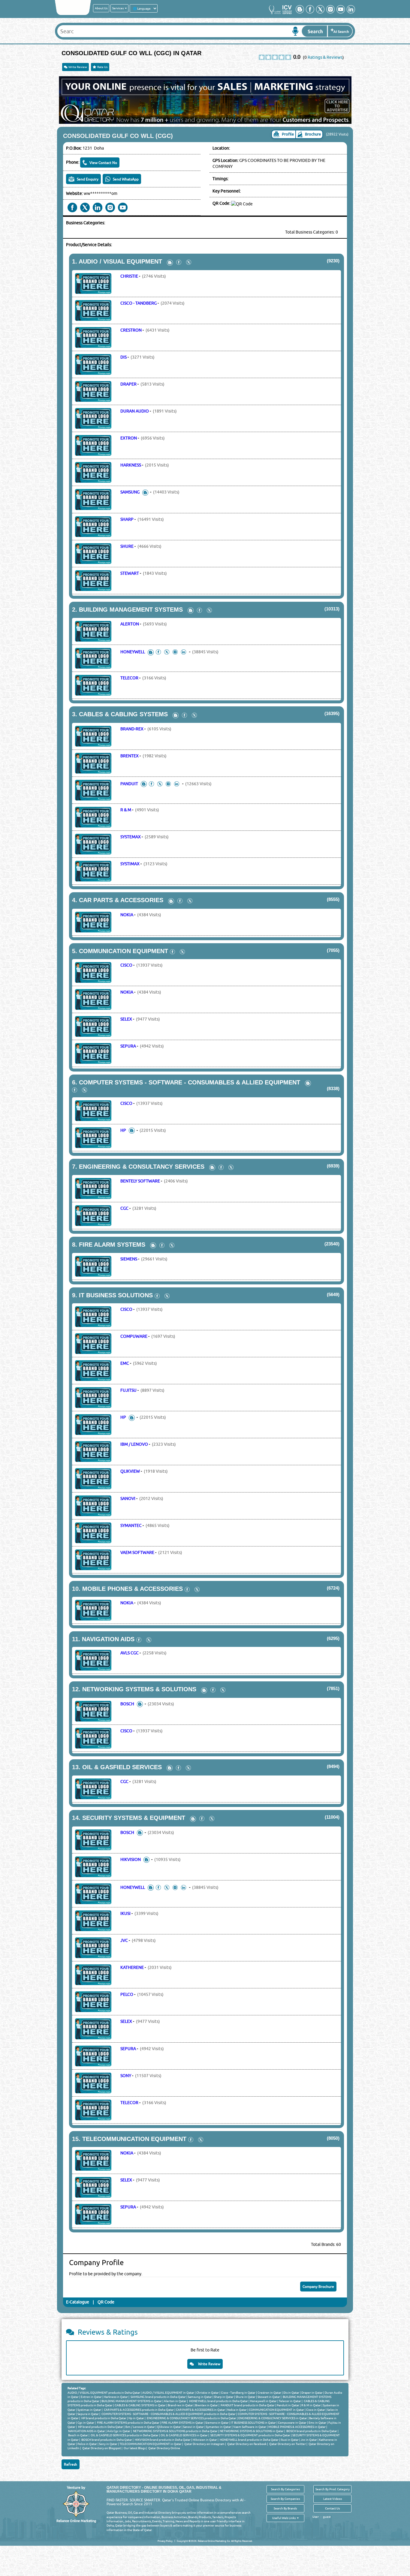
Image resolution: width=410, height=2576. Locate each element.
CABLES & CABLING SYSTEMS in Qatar (140, 2405)
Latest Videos (333, 2499)
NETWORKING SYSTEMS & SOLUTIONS (139, 1689)
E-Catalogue (78, 2302)
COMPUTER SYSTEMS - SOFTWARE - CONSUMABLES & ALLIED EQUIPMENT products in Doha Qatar (168, 2414)
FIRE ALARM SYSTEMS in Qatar (182, 2422)
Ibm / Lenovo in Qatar (140, 2427)
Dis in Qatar (291, 2393)
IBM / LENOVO (134, 1444)
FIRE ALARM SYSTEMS (112, 1245)
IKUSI (125, 1913)
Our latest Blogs (134, 2448)
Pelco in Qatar (87, 2444)
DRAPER (128, 384)
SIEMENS (129, 1259)
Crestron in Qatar (269, 2393)
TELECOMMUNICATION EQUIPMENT (134, 2139)
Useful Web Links (285, 2518)
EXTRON (129, 438)
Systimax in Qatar (89, 2410)
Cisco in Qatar (316, 2410)
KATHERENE (132, 1967)
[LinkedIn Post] (184, 652)
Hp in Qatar (136, 2418)
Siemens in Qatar (217, 2422)
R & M (126, 810)
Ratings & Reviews (325, 57)
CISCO (126, 965)
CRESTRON (131, 330)
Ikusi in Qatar (290, 2440)
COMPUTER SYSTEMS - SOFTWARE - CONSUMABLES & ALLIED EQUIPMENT (190, 1082)
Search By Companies (285, 2499)
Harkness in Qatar (116, 2397)
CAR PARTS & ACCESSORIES (121, 900)
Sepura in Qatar (88, 2414)
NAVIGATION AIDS (108, 1639)
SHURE (127, 546)
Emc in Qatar (317, 2422)
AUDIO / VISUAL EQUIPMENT (120, 261)
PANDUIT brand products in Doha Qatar (247, 2405)
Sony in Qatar (108, 2444)
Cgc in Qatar (86, 2422)
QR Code (106, 2302)
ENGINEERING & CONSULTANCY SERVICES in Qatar (273, 2418)
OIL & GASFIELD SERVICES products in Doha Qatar (124, 2435)
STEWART (130, 573)
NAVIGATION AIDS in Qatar (87, 2431)
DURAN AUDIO (135, 411)
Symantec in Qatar (219, 2427)
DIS (124, 357)
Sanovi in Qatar (193, 2427)
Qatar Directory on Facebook (247, 2444)
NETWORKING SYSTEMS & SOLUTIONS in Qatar (252, 2431)
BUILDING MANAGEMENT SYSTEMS (131, 610)
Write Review (77, 67)
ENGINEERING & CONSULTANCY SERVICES (142, 1167)
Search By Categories (285, 2489)
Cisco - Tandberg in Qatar (238, 2393)
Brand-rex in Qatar (180, 2405)
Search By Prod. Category (333, 2489)
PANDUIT (129, 784)
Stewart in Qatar (269, 2397)
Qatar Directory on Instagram (204, 2444)
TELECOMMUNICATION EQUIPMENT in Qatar (151, 2444)
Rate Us (102, 67)
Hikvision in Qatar (205, 2440)
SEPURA (128, 1046)
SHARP (127, 519)
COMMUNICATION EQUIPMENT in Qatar (276, 2410)
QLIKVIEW (130, 1471)
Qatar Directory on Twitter (287, 2444)
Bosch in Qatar (78, 2435)
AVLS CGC (130, 1653)
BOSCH (127, 1704)
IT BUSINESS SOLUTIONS (116, 1295)
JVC (124, 1940)
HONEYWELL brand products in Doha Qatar (218, 2401)
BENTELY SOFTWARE (140, 1181)
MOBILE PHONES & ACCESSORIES (133, 1589)
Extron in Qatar (91, 2397)
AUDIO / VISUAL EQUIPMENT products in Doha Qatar (104, 2393)
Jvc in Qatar (309, 2440)
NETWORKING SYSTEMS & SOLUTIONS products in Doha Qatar (175, 2431)
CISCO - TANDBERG (139, 303)
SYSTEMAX (131, 837)
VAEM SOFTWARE (137, 1552)
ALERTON (130, 624)
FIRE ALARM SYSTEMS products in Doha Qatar (128, 2422)
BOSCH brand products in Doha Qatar (311, 2431)
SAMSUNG (130, 492)
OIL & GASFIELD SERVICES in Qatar (184, 2435)
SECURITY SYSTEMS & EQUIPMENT (134, 1818)
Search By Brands (285, 2508)
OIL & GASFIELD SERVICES (122, 1767)
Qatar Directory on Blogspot (101, 2448)
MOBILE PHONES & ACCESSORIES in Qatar (297, 2427)
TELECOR (129, 678)
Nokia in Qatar (237, 2410)
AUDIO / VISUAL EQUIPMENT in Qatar (168, 2393)
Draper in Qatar (312, 2393)
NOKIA (127, 915)
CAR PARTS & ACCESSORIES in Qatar (200, 2410)
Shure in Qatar (246, 2397)
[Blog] (170, 262)
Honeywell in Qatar (263, 2401)
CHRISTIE (129, 276)
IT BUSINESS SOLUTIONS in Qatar (253, 2422)
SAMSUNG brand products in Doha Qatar (158, 2397)
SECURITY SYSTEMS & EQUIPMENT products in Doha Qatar (250, 2435)
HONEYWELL (133, 652)
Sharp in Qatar (224, 2397)
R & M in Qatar (311, 2405)
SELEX (126, 1019)
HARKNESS (131, 465)
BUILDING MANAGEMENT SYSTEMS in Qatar (132, 2401)
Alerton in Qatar (175, 2401)
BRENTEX (130, 756)
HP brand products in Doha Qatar (104, 2418)
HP (123, 1130)
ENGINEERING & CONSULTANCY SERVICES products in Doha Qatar (191, 2418)
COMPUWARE (134, 1336)
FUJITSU (128, 1390)
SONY (126, 2076)
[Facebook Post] (179, 261)
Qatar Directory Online (164, 2448)
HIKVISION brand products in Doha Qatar (162, 2440)
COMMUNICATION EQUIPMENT (124, 951)
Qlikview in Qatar (169, 2427)
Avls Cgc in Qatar (119, 2431)
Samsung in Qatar (200, 2397)
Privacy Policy (165, 2541)
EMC (125, 1363)
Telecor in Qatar (290, 2401)
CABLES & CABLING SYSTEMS (123, 714)
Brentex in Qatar (207, 2405)
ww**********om (101, 193)
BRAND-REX (132, 729)
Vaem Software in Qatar (250, 2427)
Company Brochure (318, 2287)
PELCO (127, 1994)
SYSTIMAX (130, 864)
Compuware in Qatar (292, 2422)
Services (119, 8)
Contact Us (332, 2508)
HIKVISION (131, 1859)
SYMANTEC (131, 1525)
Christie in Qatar (208, 2393)
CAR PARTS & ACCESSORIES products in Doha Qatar (139, 2410)
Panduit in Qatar (288, 2405)
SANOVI (128, 1498)
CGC (124, 1208)
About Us (101, 8)
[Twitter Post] (189, 261)
